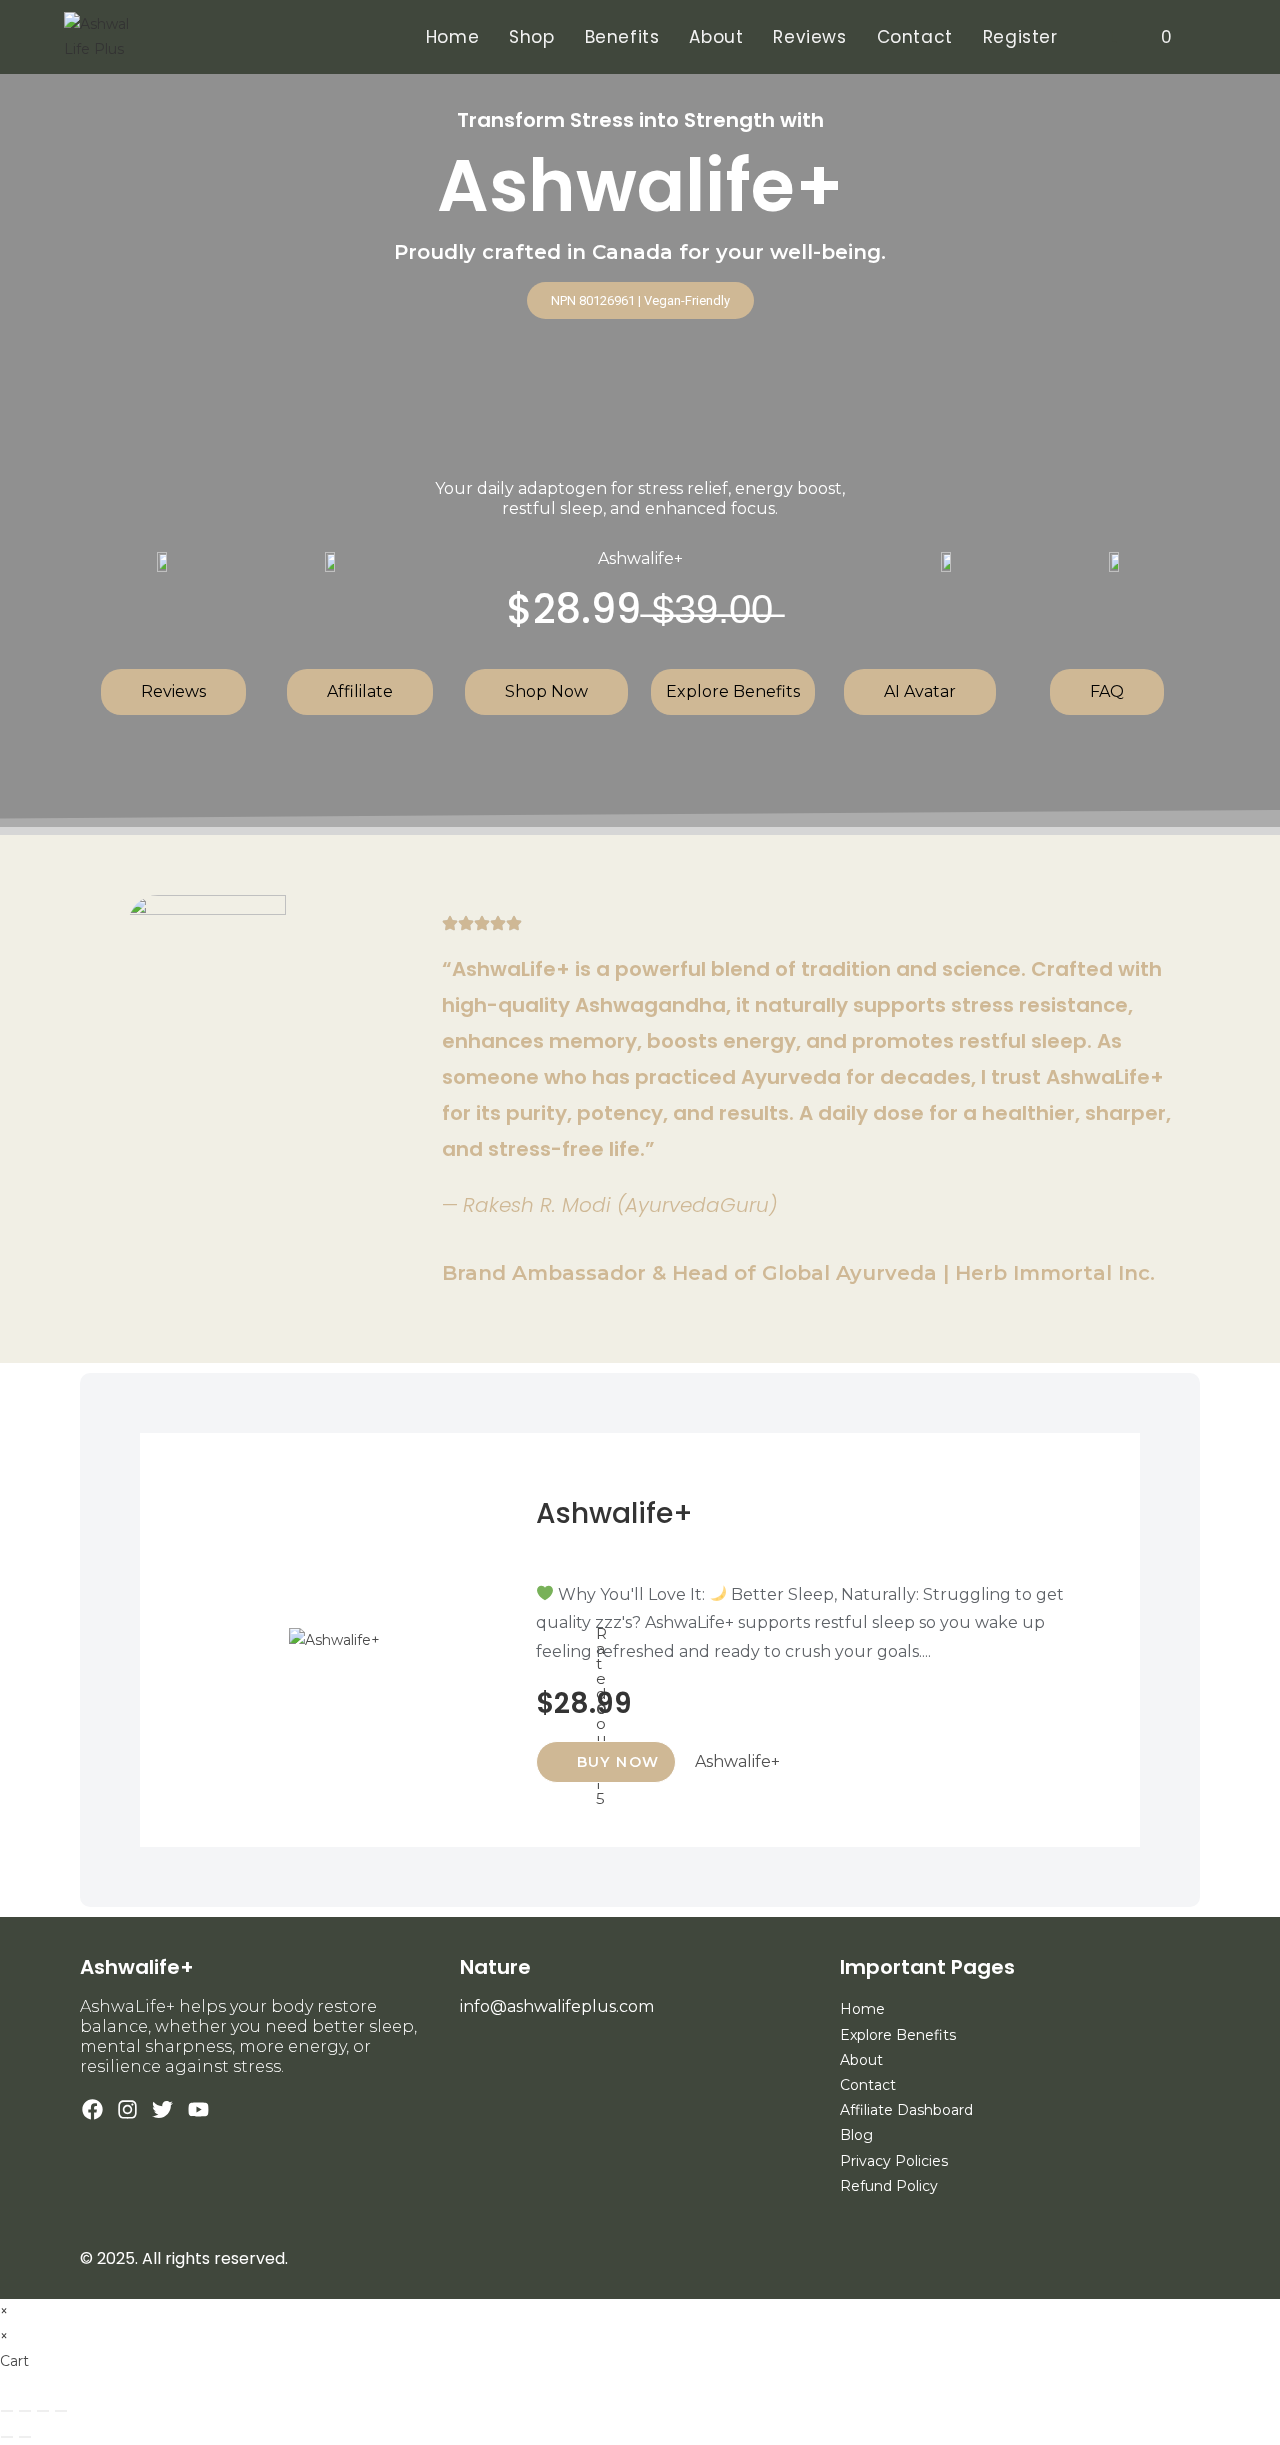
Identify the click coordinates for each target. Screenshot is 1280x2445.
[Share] (43, 2411)
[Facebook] (92, 2109)
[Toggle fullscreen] (25, 2411)
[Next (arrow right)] (25, 2437)
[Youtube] (198, 2109)
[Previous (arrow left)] (7, 2437)
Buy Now (618, 1762)
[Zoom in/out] (7, 2411)
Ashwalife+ (614, 1513)
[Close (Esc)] (61, 2411)
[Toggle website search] (1209, 37)
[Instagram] (127, 2109)
